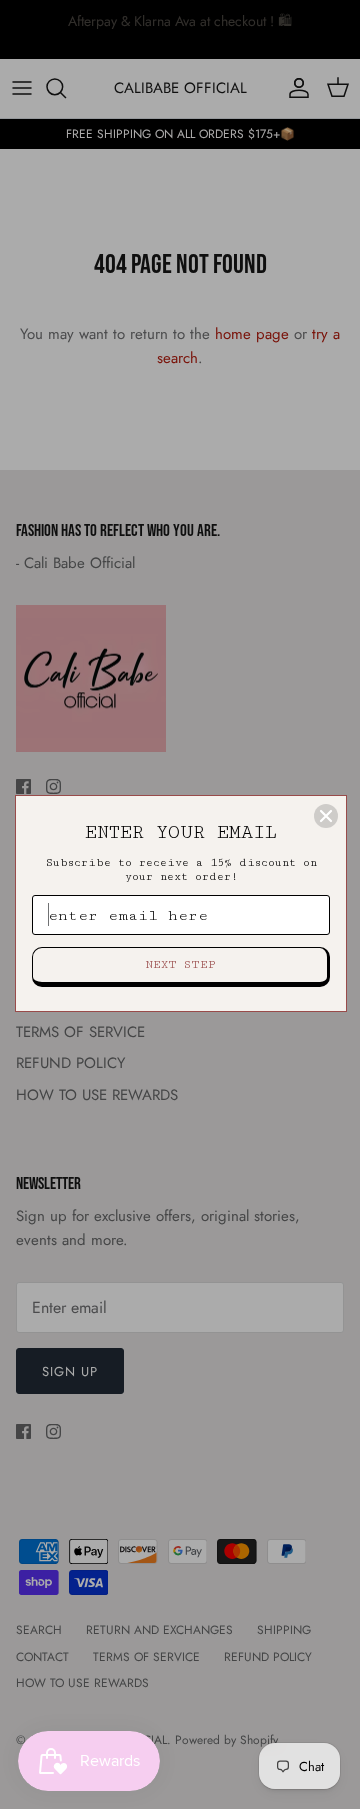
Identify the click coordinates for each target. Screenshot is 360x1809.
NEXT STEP (180, 964)
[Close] (326, 816)
